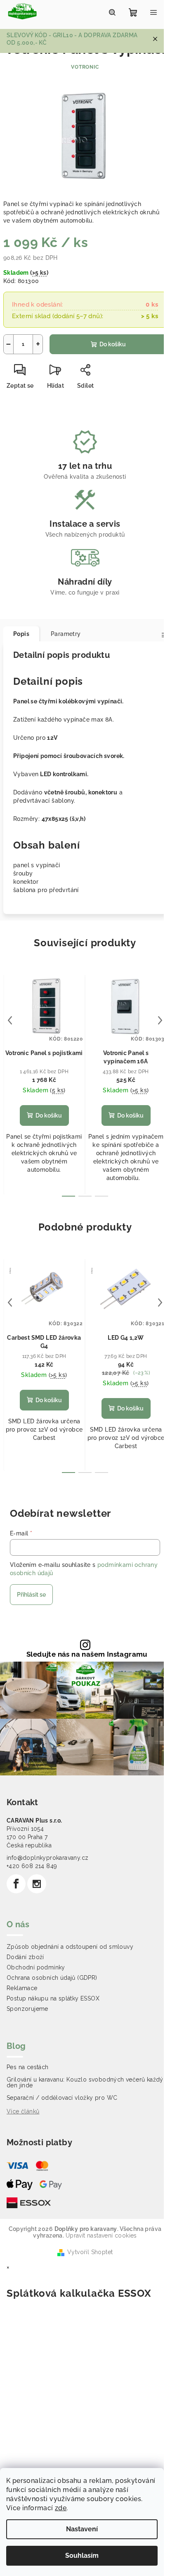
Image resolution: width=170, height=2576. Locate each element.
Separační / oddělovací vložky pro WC (62, 2098)
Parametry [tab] (66, 634)
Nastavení (82, 2529)
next (160, 1020)
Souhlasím (82, 2556)
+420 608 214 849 (32, 1866)
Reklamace (22, 1988)
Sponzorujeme (27, 2009)
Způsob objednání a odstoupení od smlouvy (70, 1947)
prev (10, 1020)
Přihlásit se (31, 1595)
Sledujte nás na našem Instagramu (87, 1654)
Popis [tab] (21, 634)
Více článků (23, 2111)
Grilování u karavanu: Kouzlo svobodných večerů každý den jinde (85, 2082)
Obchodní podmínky (36, 1967)
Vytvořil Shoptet (90, 2252)
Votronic (85, 67)
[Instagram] (37, 1884)
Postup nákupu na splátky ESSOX (53, 1998)
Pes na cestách (28, 2067)
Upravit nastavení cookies (101, 2235)
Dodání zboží (25, 1957)
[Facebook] (16, 1884)
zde (61, 2508)
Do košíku (113, 344)
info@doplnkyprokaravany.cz (47, 1858)
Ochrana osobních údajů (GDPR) (52, 1978)
